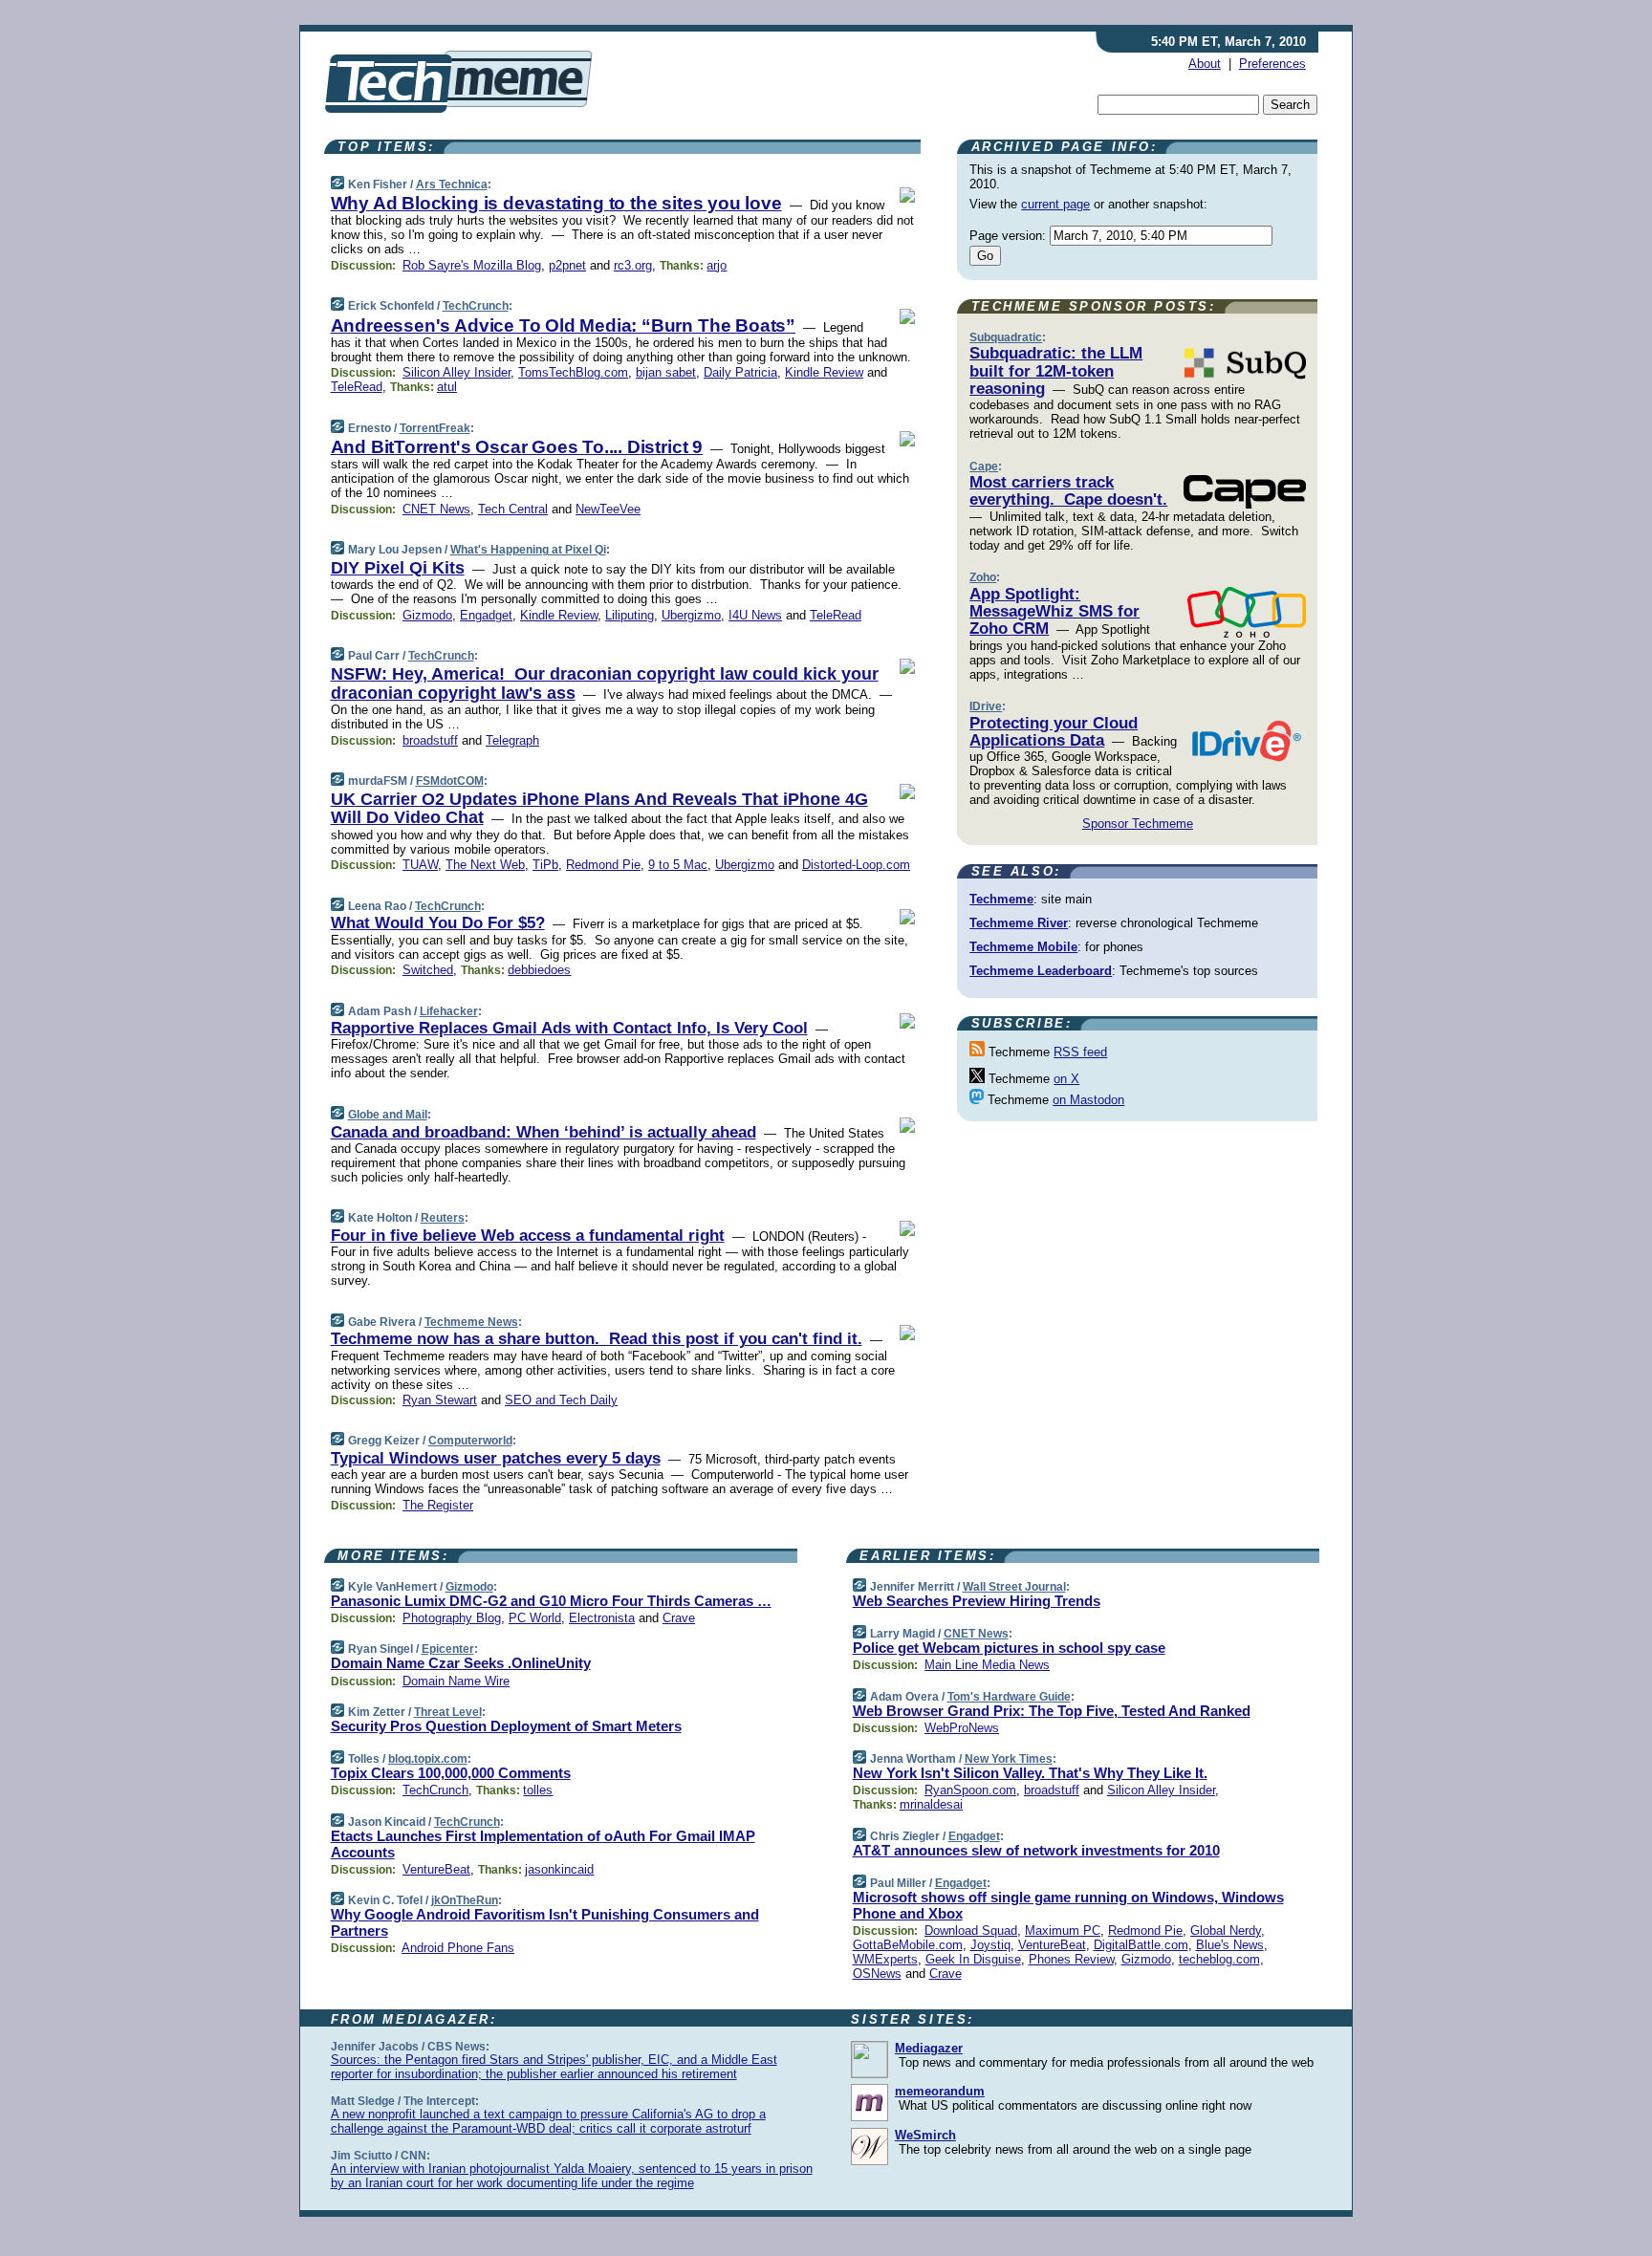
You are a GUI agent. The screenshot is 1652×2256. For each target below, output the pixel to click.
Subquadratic (1006, 337)
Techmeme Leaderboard (1041, 971)
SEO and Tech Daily (561, 1400)
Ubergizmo (691, 615)
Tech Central (513, 509)
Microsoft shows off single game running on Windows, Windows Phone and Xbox (1068, 1905)
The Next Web (485, 865)
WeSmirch (925, 2135)
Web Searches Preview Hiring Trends (977, 1601)
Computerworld (470, 1441)
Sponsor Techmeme (1138, 824)
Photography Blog (452, 1618)
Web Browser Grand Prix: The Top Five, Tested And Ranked (1052, 1711)
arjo (717, 265)
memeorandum (940, 2091)
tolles (538, 1790)
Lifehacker (449, 1011)
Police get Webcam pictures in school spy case (1009, 1648)
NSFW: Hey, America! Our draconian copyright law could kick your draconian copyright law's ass (605, 683)
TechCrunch (476, 306)
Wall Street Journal (1014, 1587)
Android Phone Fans (458, 1948)
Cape (984, 466)
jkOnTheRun (465, 1900)
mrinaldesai (931, 1804)
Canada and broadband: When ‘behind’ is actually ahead (543, 1132)
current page (1055, 204)
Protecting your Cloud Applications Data (1054, 732)
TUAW (420, 865)
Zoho (983, 577)
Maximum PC (1063, 1931)
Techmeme (1001, 899)
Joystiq (990, 1945)
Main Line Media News (987, 1665)
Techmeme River (1019, 923)
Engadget (486, 615)
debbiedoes (539, 970)
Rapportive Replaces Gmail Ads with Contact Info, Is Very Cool (569, 1028)
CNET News (436, 509)
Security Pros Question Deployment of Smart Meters (506, 1726)
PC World (535, 1618)
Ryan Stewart (440, 1400)
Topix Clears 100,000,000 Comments (451, 1773)
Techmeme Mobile (1023, 947)
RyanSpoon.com (970, 1790)
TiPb (545, 865)
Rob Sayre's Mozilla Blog (472, 265)
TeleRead (357, 387)
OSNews (877, 1974)
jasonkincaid (559, 1869)
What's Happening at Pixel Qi (528, 550)
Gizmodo (427, 615)
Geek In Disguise (973, 1959)
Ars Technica (452, 184)
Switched (428, 970)
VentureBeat (436, 1869)
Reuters (443, 1218)
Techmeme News (471, 1322)
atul (447, 387)
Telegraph (512, 740)
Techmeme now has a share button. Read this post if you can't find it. (597, 1339)
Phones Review (1071, 1959)
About (1205, 64)
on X (1066, 1079)
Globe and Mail (388, 1115)
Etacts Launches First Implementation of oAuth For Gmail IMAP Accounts (543, 1844)
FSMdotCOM (450, 781)
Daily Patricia (740, 372)
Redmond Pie (603, 865)
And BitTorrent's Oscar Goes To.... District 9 (517, 447)
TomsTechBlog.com (573, 372)
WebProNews (962, 1728)
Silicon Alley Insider (456, 372)
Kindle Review (824, 372)
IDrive (986, 706)
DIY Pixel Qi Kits (398, 568)
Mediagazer (929, 2048)
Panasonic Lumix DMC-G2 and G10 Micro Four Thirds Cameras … (551, 1601)
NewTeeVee (608, 509)
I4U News (755, 615)
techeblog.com (1219, 1959)
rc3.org (633, 265)
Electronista (602, 1618)
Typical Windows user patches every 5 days (496, 1458)
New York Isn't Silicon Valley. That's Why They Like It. (1030, 1773)
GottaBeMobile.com (908, 1945)
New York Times (1009, 1759)
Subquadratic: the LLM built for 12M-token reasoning (1056, 371)
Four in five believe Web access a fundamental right (528, 1236)
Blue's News (1230, 1945)
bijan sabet (666, 372)
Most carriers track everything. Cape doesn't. (1068, 491)
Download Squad (971, 1931)
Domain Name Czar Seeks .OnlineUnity (461, 1663)
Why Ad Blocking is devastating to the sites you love (556, 203)
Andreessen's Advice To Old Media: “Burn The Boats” (563, 325)
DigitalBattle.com (1141, 1945)
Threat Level (448, 1712)
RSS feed (1080, 1052)
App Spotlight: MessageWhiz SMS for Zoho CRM (1054, 612)
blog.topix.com (428, 1759)
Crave (679, 1618)
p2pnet (567, 265)
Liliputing (630, 615)
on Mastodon (1088, 1100)
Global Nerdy (1226, 1931)
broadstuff (430, 740)
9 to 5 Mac (678, 865)
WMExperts (885, 1959)
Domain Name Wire (456, 1681)
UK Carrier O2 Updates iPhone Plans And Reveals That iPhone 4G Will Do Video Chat (599, 809)
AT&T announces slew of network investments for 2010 (1036, 1850)
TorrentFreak (435, 428)
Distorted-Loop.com (856, 865)
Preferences (1272, 64)
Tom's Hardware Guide (1009, 1697)
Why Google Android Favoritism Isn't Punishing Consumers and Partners (545, 1922)
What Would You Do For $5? (438, 923)
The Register (438, 1505)
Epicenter (448, 1649)
